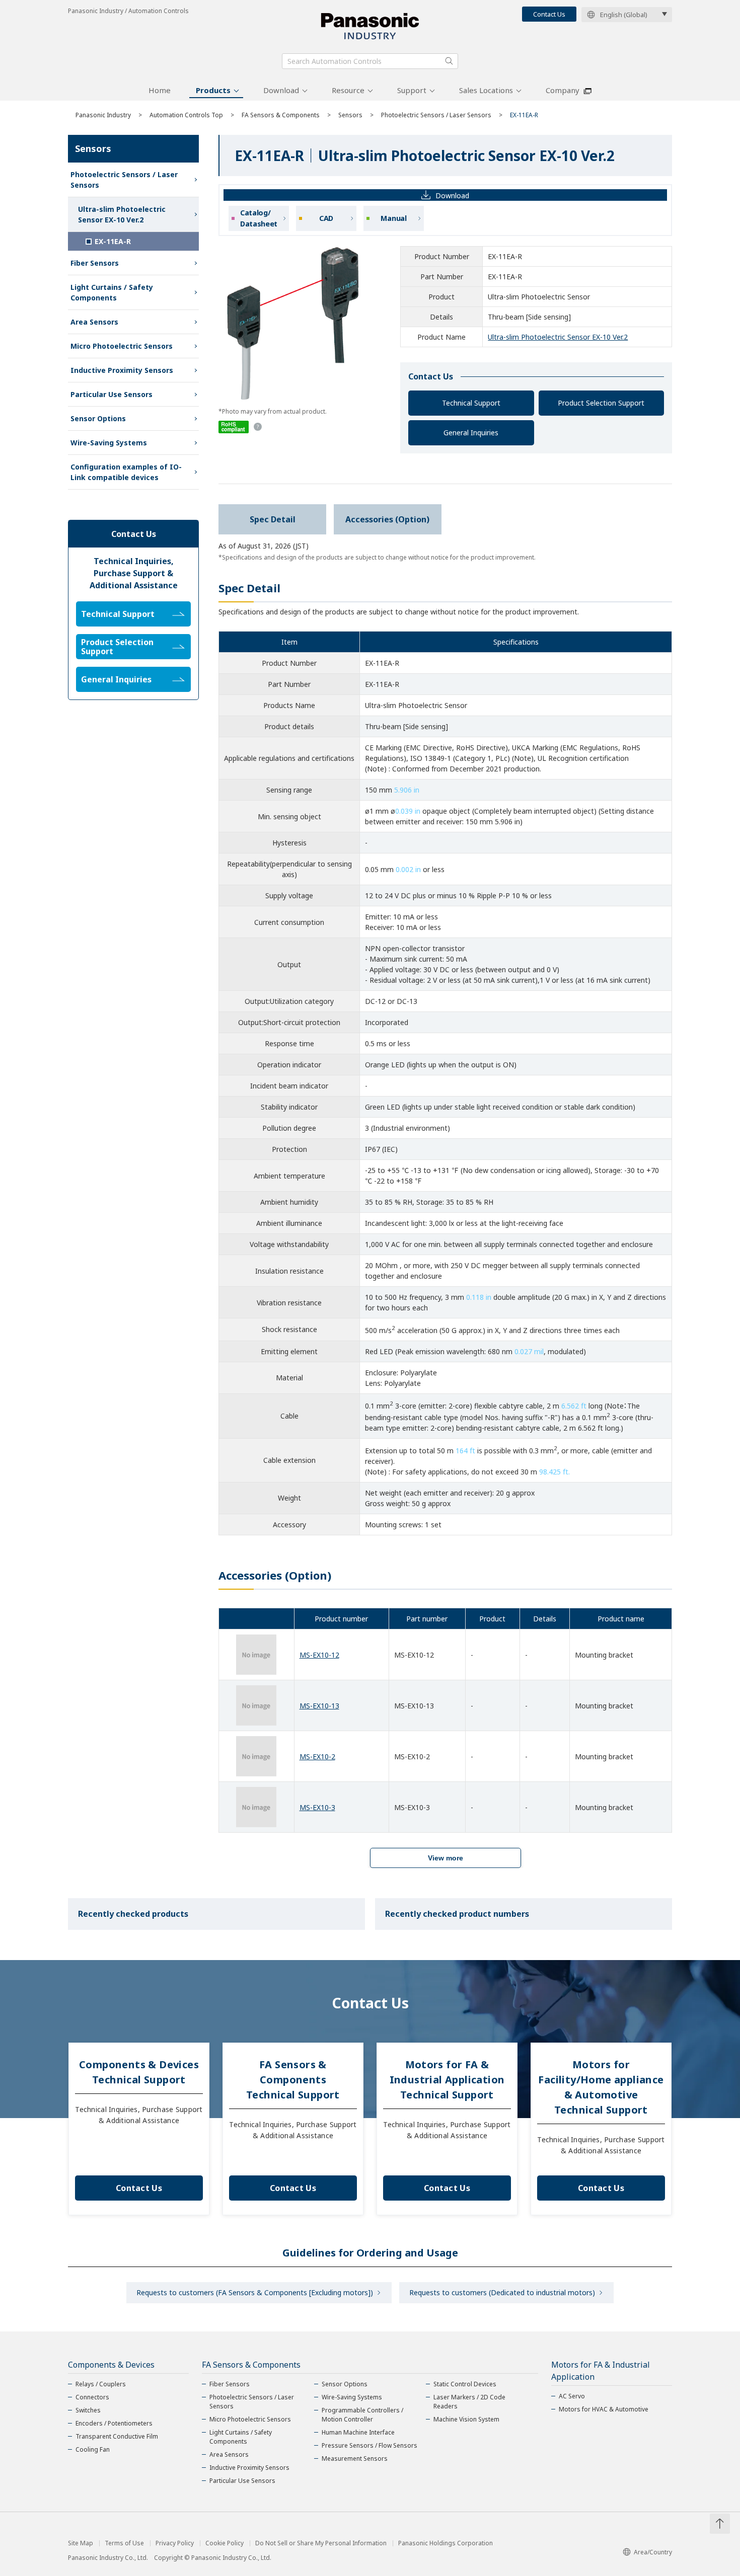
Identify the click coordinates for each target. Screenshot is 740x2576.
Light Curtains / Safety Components (112, 292)
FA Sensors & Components (281, 115)
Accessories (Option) (387, 519)
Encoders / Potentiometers (114, 2423)
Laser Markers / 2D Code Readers (469, 2402)
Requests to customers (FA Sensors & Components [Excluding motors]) (255, 2292)
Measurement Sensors (355, 2458)
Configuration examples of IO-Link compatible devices (126, 472)
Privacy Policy (175, 2543)
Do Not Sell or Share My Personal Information (321, 2543)
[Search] (449, 61)
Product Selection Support (601, 403)
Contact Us (549, 14)
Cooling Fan (93, 2449)
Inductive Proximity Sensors (122, 370)
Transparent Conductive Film (117, 2436)
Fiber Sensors (95, 263)
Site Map (81, 2543)
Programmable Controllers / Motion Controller (362, 2415)
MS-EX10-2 (317, 1757)
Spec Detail (273, 519)
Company (563, 90)
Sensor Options (98, 418)
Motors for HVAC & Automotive (604, 2409)
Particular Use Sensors (112, 394)
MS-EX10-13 (319, 1706)
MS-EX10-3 (317, 1807)
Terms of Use (124, 2543)
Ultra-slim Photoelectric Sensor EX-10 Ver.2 (558, 337)
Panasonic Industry (103, 115)
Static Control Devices (465, 2384)
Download (281, 90)
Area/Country (653, 2552)
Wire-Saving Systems (109, 443)
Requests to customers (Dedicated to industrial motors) (502, 2292)
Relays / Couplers (101, 2384)
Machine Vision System (466, 2419)
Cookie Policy (225, 2543)
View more (446, 1858)
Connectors (92, 2397)
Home (160, 90)
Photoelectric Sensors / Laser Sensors (436, 115)
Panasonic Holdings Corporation (446, 2543)
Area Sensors (94, 322)
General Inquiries (471, 433)
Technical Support (471, 403)
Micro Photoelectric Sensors (122, 346)
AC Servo (572, 2396)
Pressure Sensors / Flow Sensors (369, 2445)
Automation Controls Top (186, 115)
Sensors (350, 115)
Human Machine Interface (358, 2432)
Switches (88, 2410)
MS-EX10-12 (319, 1655)
